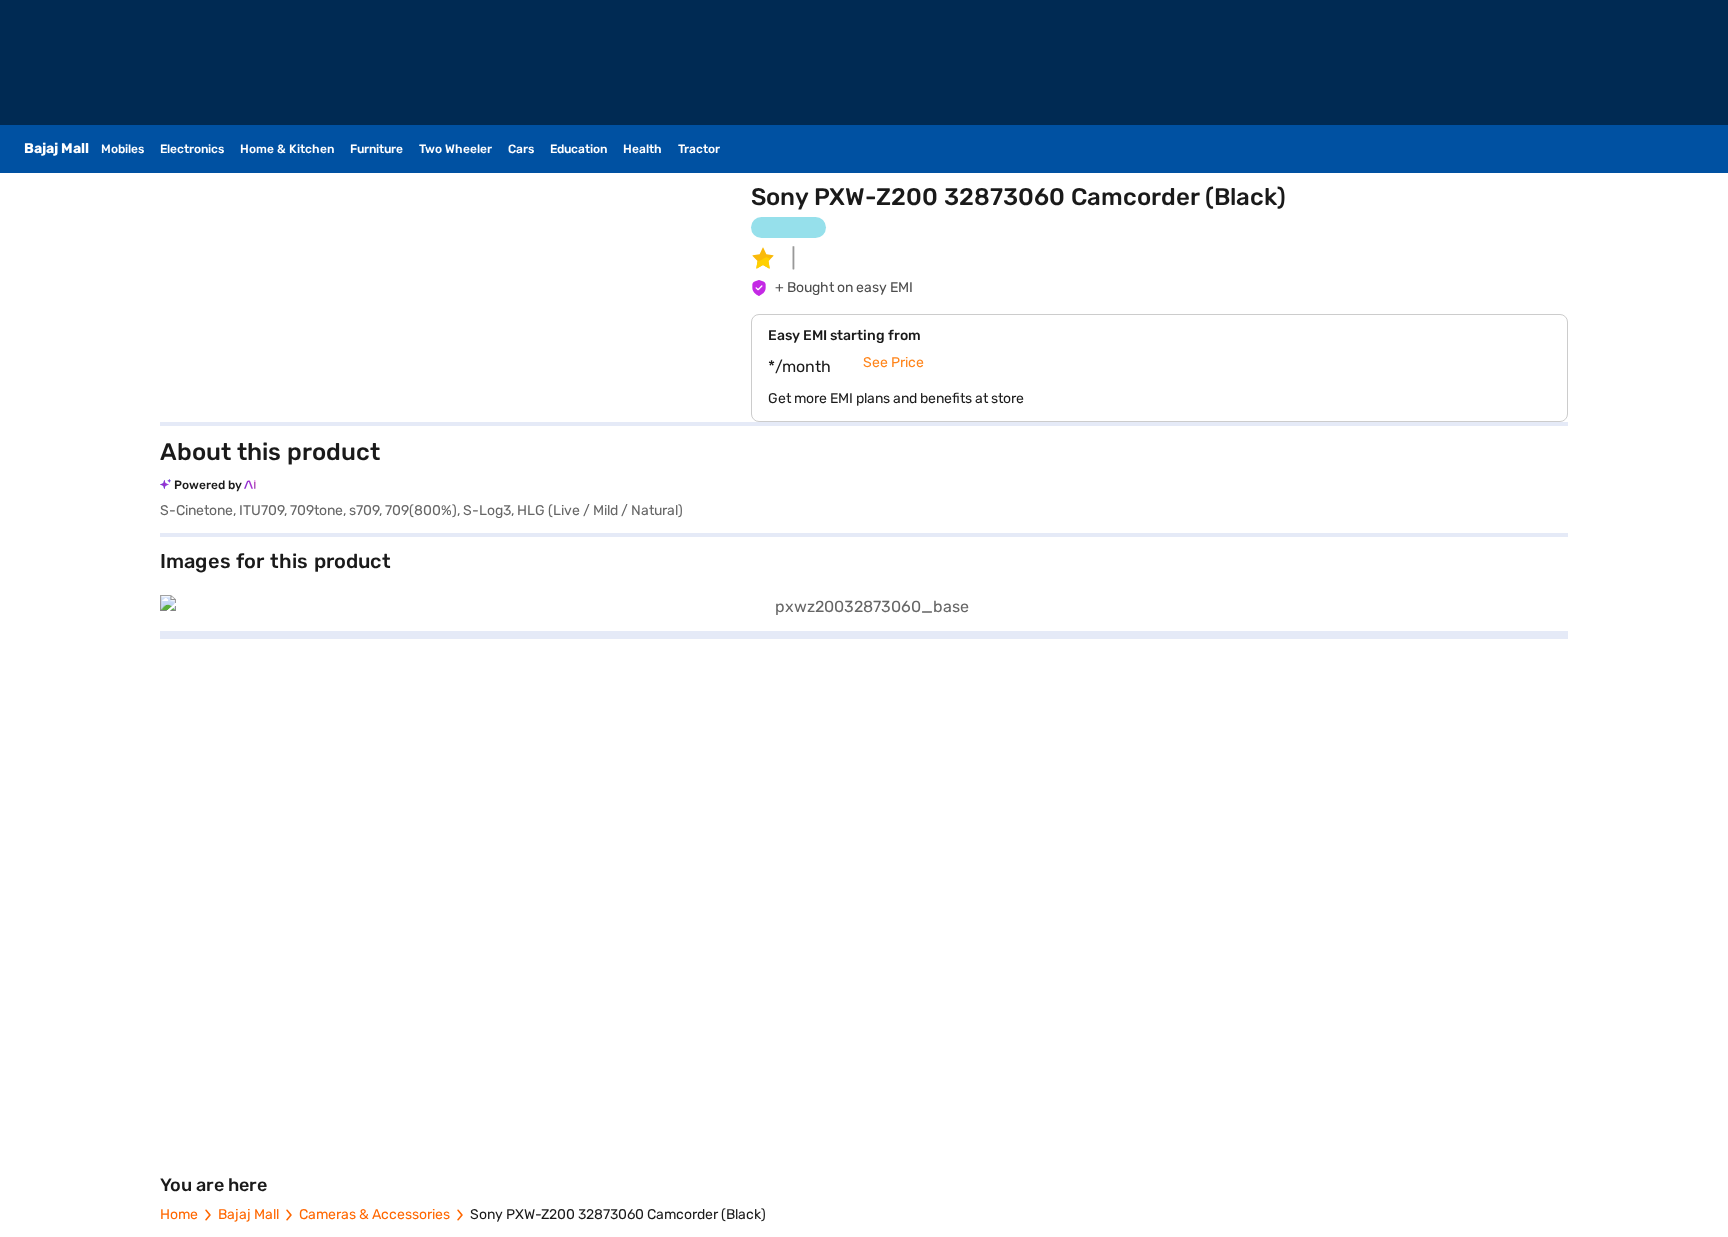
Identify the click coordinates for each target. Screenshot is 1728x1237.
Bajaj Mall (248, 1214)
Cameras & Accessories (374, 1214)
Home (179, 1214)
